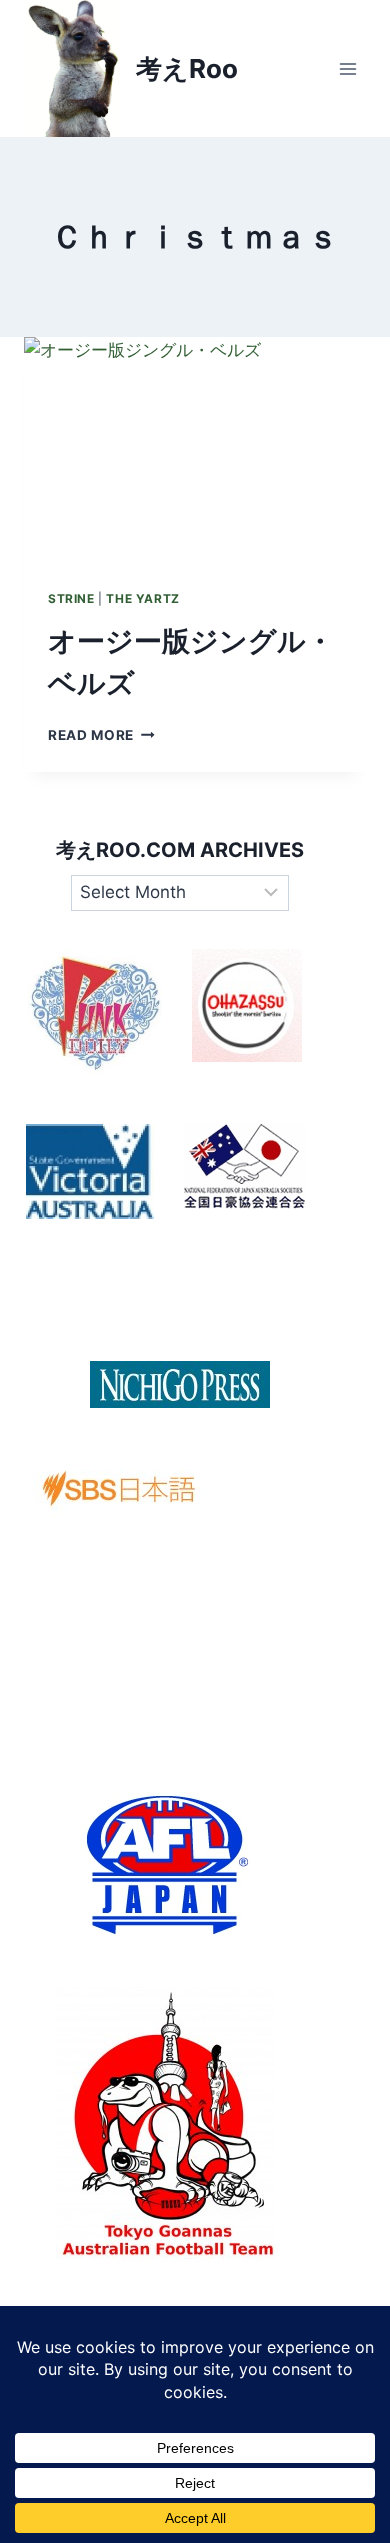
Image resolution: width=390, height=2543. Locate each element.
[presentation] (195, 451)
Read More (101, 735)
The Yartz (142, 598)
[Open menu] (347, 68)
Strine (71, 598)
